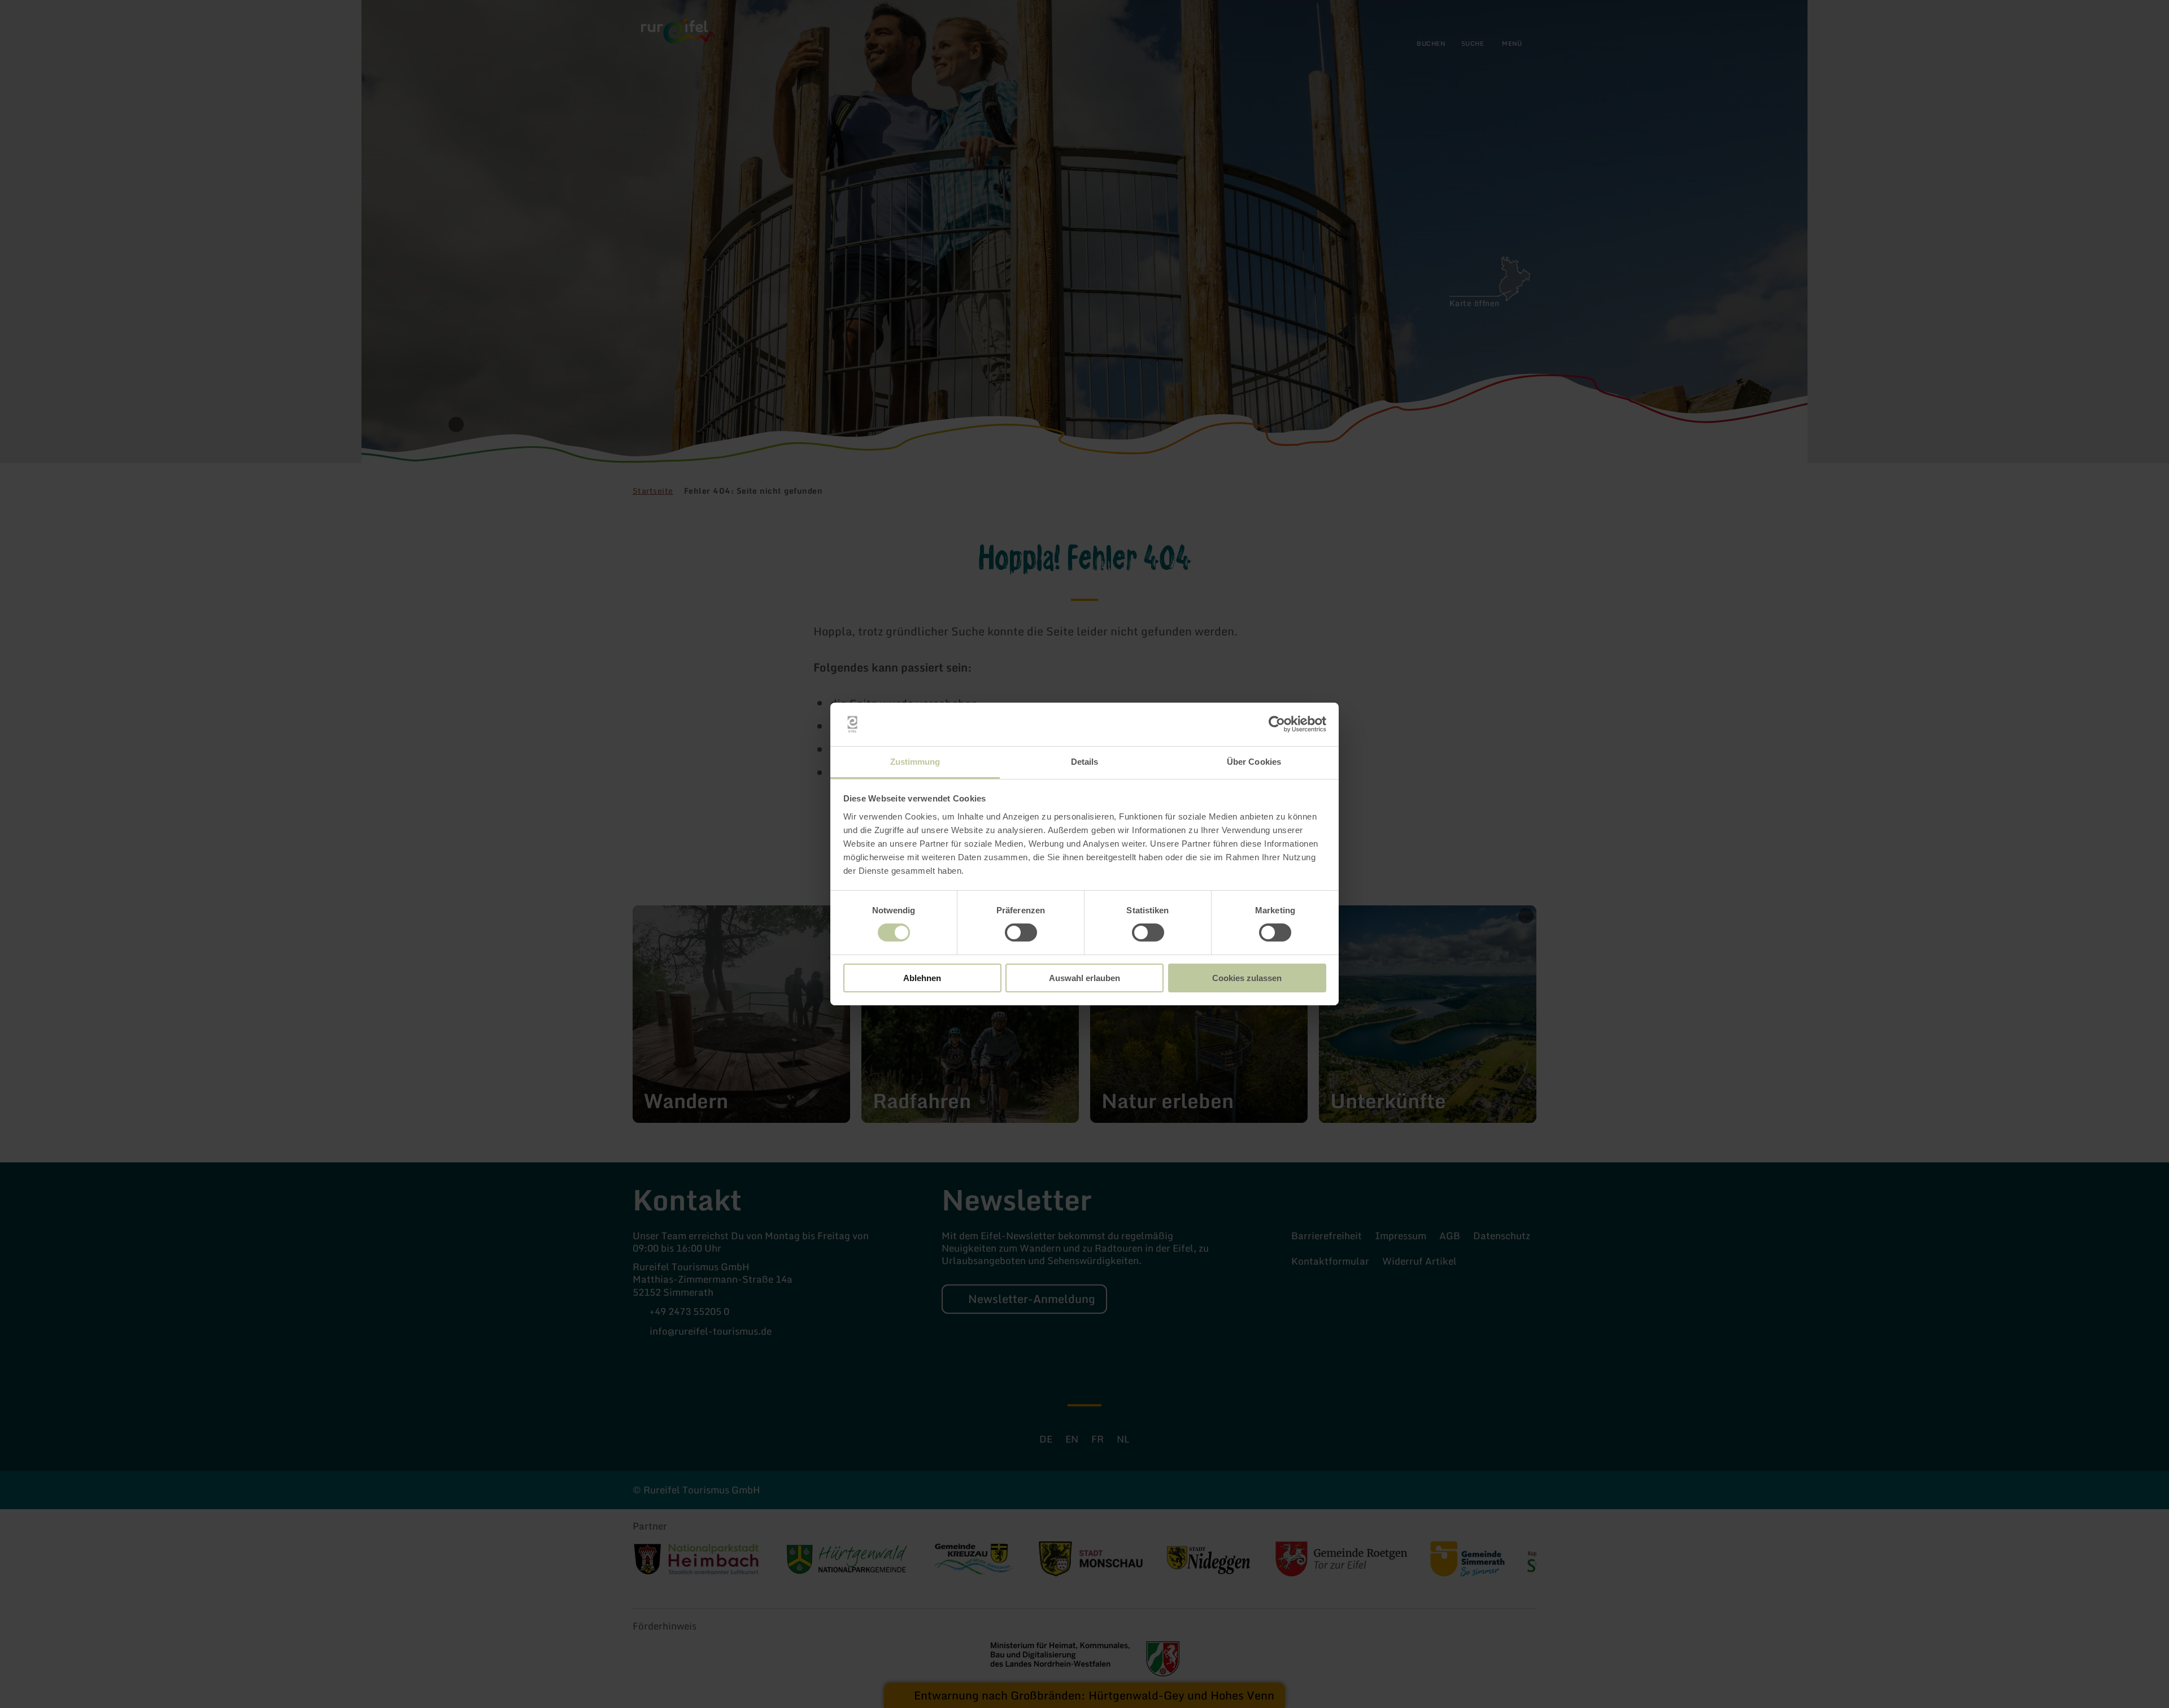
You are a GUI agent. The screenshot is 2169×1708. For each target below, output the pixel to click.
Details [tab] (1085, 762)
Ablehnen (922, 978)
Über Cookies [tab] (1254, 762)
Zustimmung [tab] (915, 762)
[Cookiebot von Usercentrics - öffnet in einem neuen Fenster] (1277, 724)
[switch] (1021, 933)
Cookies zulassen (1247, 978)
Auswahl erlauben (1084, 978)
